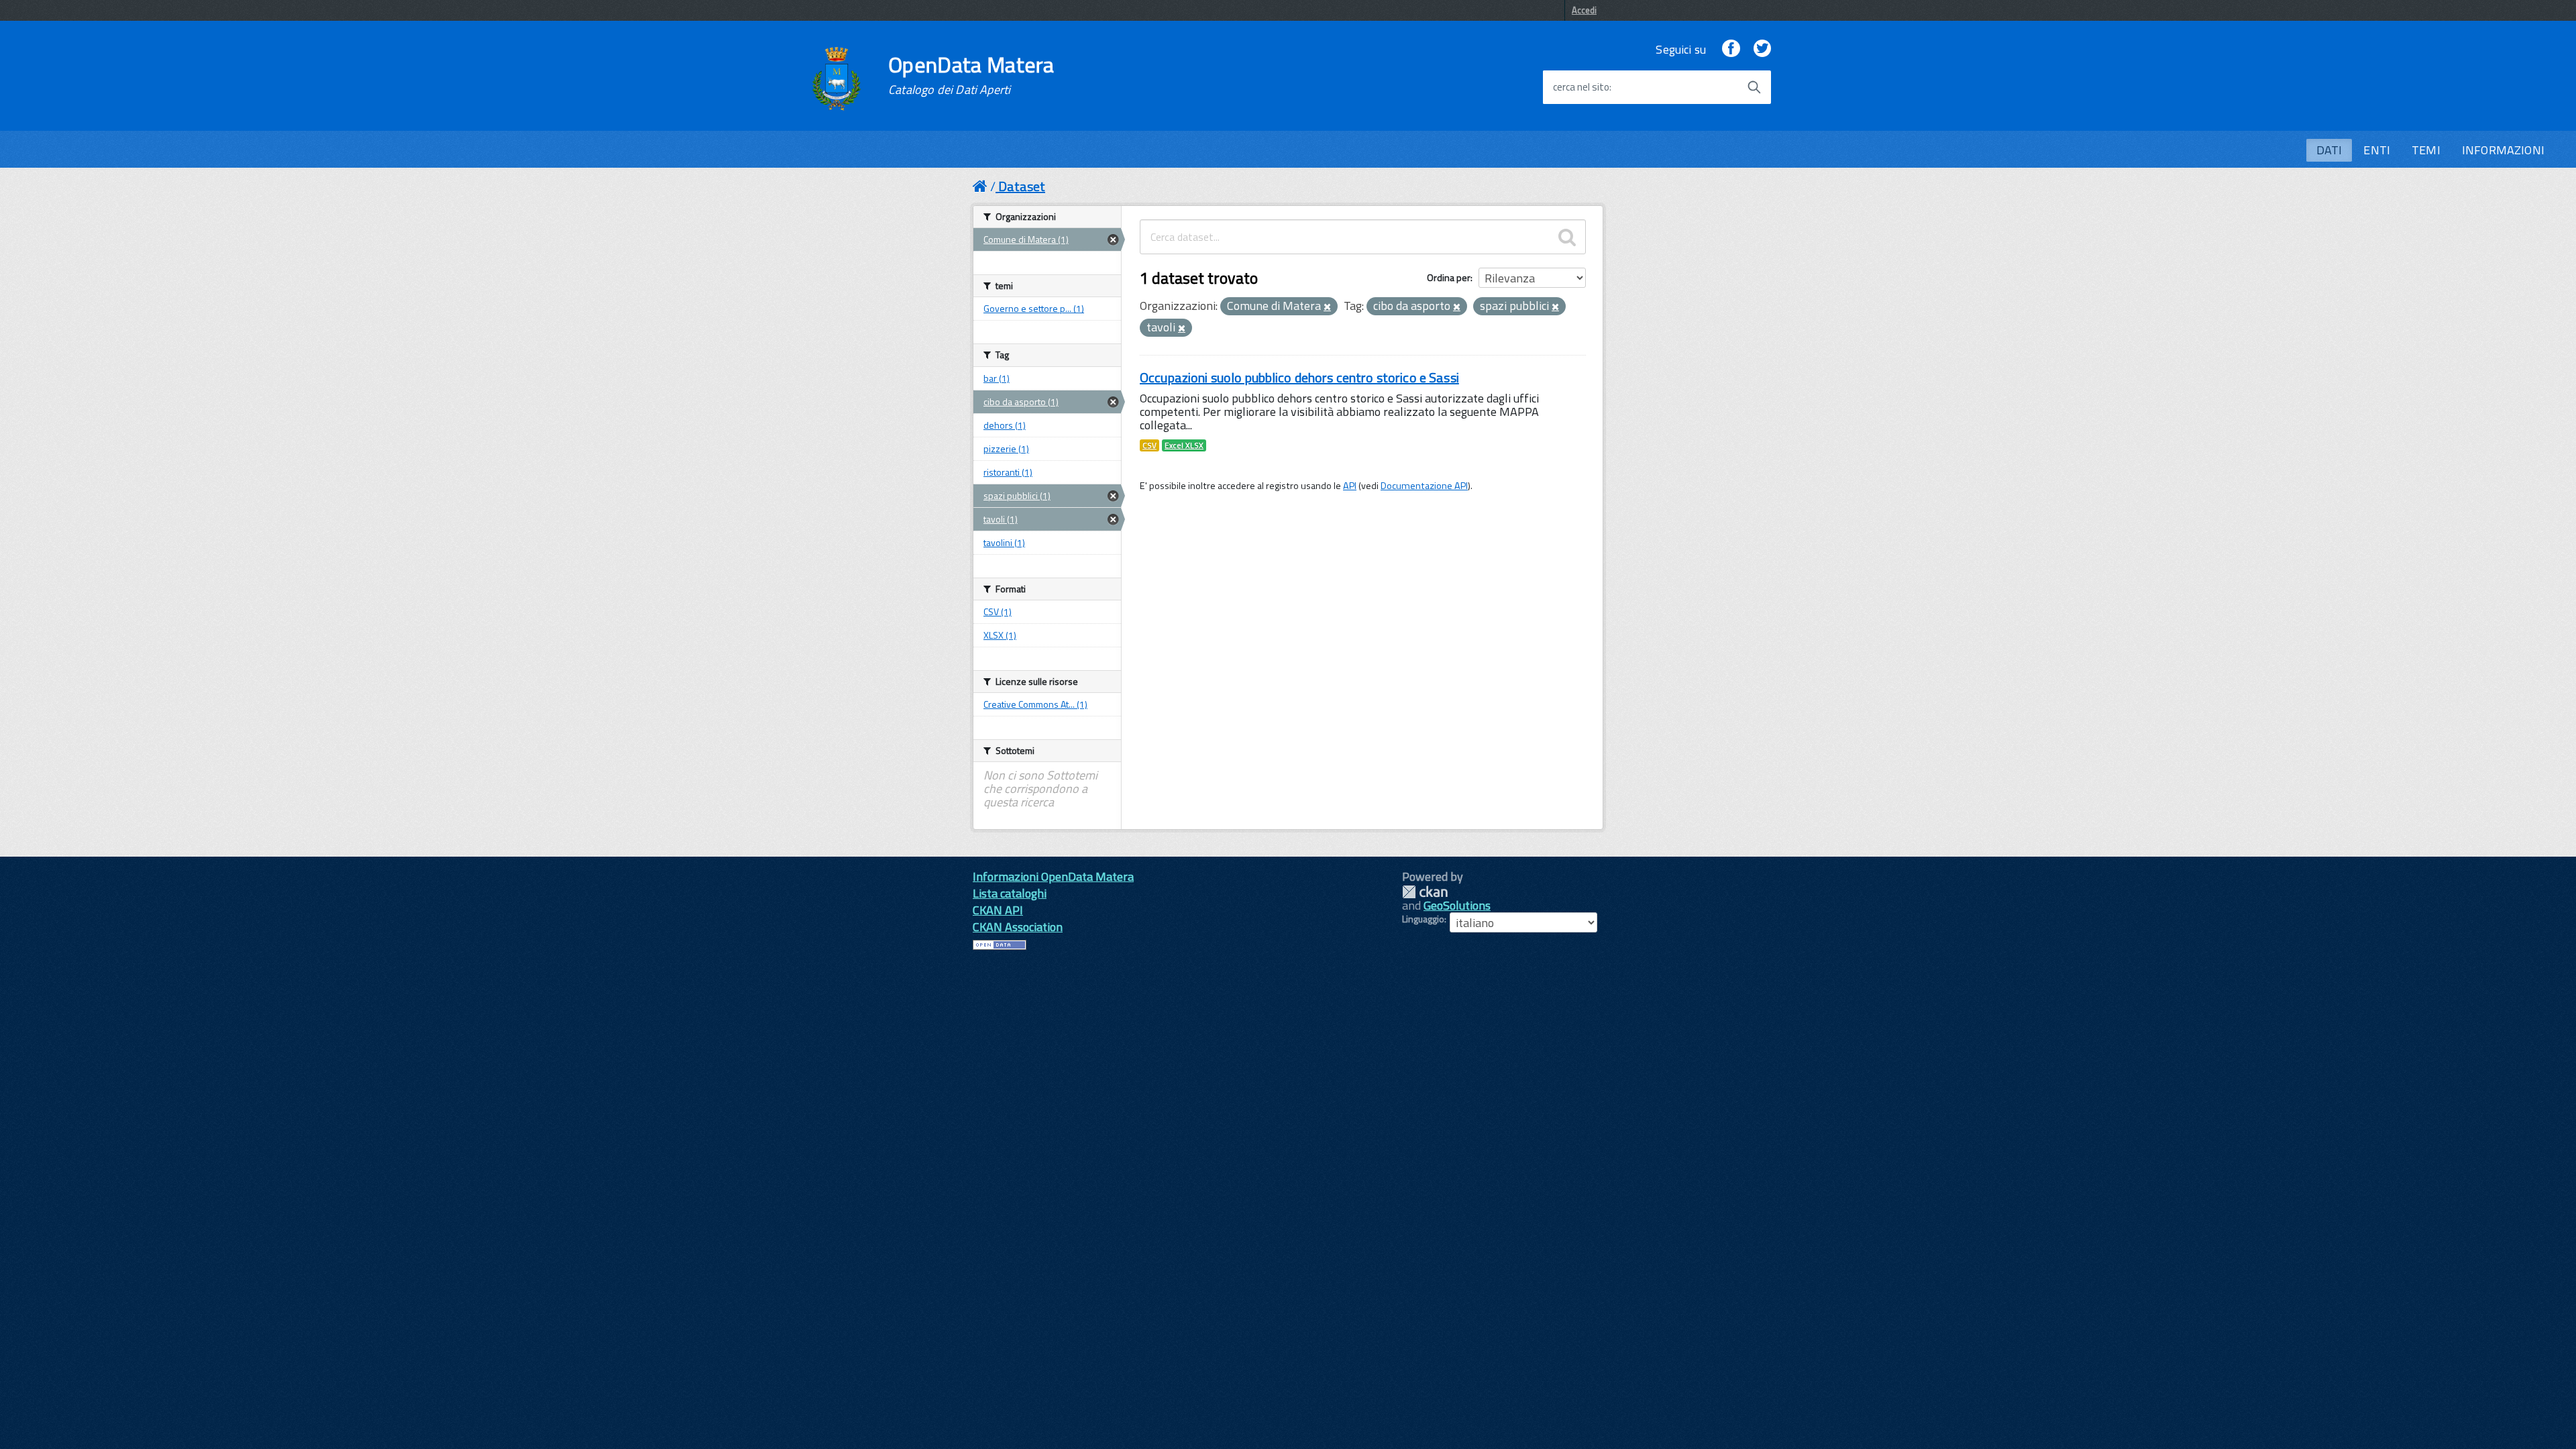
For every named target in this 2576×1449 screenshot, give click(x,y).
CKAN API (998, 910)
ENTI (2377, 150)
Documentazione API (1424, 486)
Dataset (1022, 186)
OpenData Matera (971, 75)
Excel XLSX (1184, 445)
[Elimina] (1327, 307)
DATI (2329, 150)
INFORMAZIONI (2503, 150)
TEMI (2426, 150)
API (1350, 486)
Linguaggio (1423, 919)
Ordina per (1449, 277)
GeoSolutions (1457, 905)
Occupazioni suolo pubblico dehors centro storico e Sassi (1299, 377)
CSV (1149, 445)
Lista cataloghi (1010, 893)
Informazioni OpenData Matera (1053, 876)
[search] (1567, 237)
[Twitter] (1762, 49)
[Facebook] (1731, 49)
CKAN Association (1018, 927)
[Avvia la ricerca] (1754, 87)
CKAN (1425, 892)
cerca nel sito (1581, 87)
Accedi (1584, 10)
